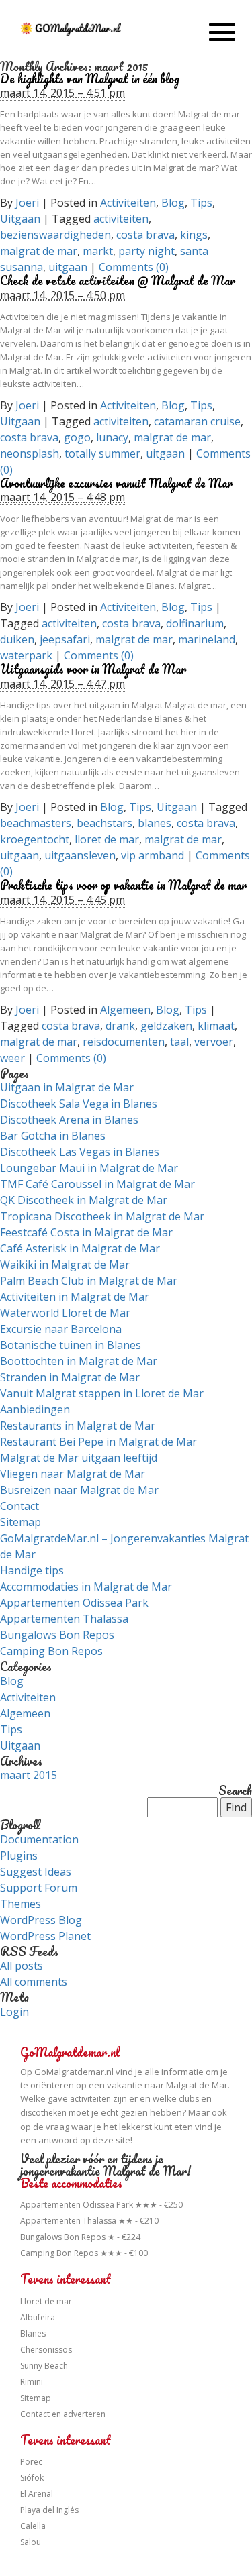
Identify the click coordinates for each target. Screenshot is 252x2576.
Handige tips (32, 1570)
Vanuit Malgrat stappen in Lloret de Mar (102, 1393)
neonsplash (30, 453)
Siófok (32, 2478)
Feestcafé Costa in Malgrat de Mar (86, 1232)
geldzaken (166, 1026)
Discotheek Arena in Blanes (69, 1120)
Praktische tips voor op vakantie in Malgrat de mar (123, 885)
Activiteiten (128, 203)
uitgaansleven (80, 855)
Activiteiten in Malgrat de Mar (75, 1297)
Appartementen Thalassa (64, 1619)
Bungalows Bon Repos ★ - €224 (80, 2237)
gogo (77, 437)
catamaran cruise (197, 421)
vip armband (153, 855)
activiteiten (121, 219)
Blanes (33, 2333)
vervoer (214, 1042)
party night (146, 251)
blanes (155, 823)
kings (194, 235)
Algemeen (125, 1010)
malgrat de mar (39, 251)
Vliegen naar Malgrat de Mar (73, 1474)
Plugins (19, 1856)
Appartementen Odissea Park (74, 1603)
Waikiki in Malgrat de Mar (65, 1265)
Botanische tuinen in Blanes (71, 1345)
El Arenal (37, 2494)
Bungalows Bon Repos (57, 1635)
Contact (19, 1506)
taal (179, 1042)
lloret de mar (107, 839)
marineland (207, 639)
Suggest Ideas (36, 1872)
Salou (31, 2542)
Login (14, 2012)
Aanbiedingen (35, 1409)
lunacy (112, 437)
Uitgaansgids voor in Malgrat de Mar (93, 669)
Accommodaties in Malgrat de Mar (86, 1587)
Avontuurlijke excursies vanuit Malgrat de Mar (116, 483)
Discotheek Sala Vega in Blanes (79, 1104)
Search (235, 1791)
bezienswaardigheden (55, 235)
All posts (22, 1966)
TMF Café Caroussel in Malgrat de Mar (97, 1184)
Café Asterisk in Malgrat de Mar (80, 1248)
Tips (201, 203)
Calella (33, 2526)
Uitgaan (20, 219)
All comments (34, 1982)
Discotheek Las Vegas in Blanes (80, 1152)
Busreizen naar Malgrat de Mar (79, 1490)
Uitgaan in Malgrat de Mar (67, 1087)
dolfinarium (195, 623)
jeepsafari (65, 639)
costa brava (145, 235)
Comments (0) (134, 267)
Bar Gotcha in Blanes (53, 1136)
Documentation (39, 1839)
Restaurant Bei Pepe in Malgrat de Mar (98, 1442)
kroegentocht (35, 839)
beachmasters (36, 823)
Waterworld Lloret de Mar (65, 1313)
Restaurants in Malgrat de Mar (78, 1426)
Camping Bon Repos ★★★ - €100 (84, 2253)
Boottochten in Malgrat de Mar (79, 1361)
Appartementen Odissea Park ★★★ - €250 (101, 2205)
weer (12, 1058)
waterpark (26, 655)
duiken (17, 639)
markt (98, 251)
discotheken (43, 2113)
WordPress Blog (41, 1920)
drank (120, 1026)
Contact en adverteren (63, 2414)
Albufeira (38, 2317)
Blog (173, 203)
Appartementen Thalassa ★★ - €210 (89, 2221)
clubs (189, 2099)
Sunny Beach (44, 2366)
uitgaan (68, 267)
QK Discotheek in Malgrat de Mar (84, 1200)
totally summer (102, 453)
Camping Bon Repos (51, 1651)
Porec (31, 2462)
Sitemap (20, 1522)
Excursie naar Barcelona (61, 1329)
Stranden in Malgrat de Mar (70, 1377)
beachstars (104, 823)
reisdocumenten (124, 1042)
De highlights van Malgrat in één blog (90, 78)
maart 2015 (29, 1775)
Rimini (32, 2382)
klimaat (216, 1026)
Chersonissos (46, 2350)
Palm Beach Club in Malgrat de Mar (89, 1281)
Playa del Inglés (49, 2510)
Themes (20, 1904)
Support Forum (39, 1888)
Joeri (27, 203)
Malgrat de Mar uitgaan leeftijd (79, 1458)
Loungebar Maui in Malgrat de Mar (89, 1168)
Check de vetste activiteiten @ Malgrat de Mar (118, 280)
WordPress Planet (45, 1936)
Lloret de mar (46, 2301)
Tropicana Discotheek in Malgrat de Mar (102, 1216)
